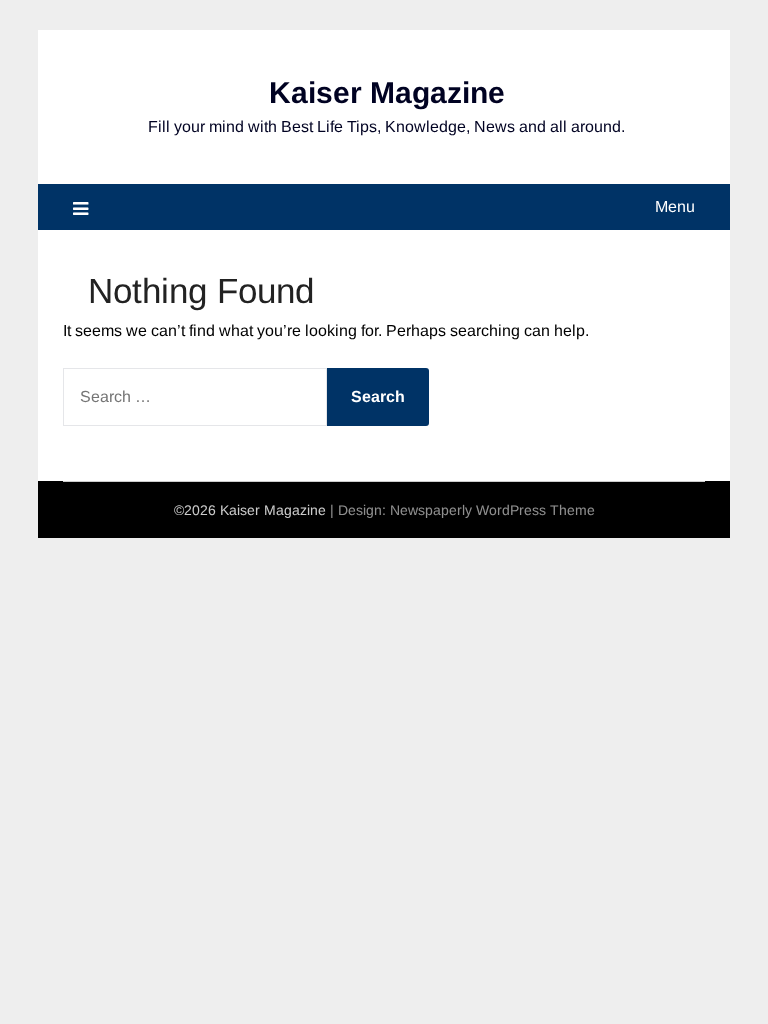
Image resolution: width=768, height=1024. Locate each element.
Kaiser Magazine (387, 92)
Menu (675, 206)
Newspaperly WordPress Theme (492, 510)
